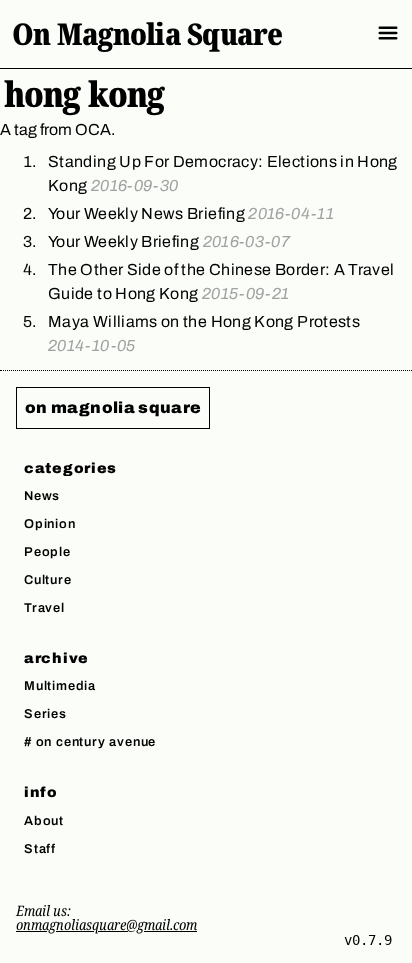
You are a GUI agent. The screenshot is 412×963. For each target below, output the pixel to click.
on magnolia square (113, 407)
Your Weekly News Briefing (191, 213)
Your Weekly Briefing (169, 241)
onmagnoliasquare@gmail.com (106, 924)
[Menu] (388, 33)
